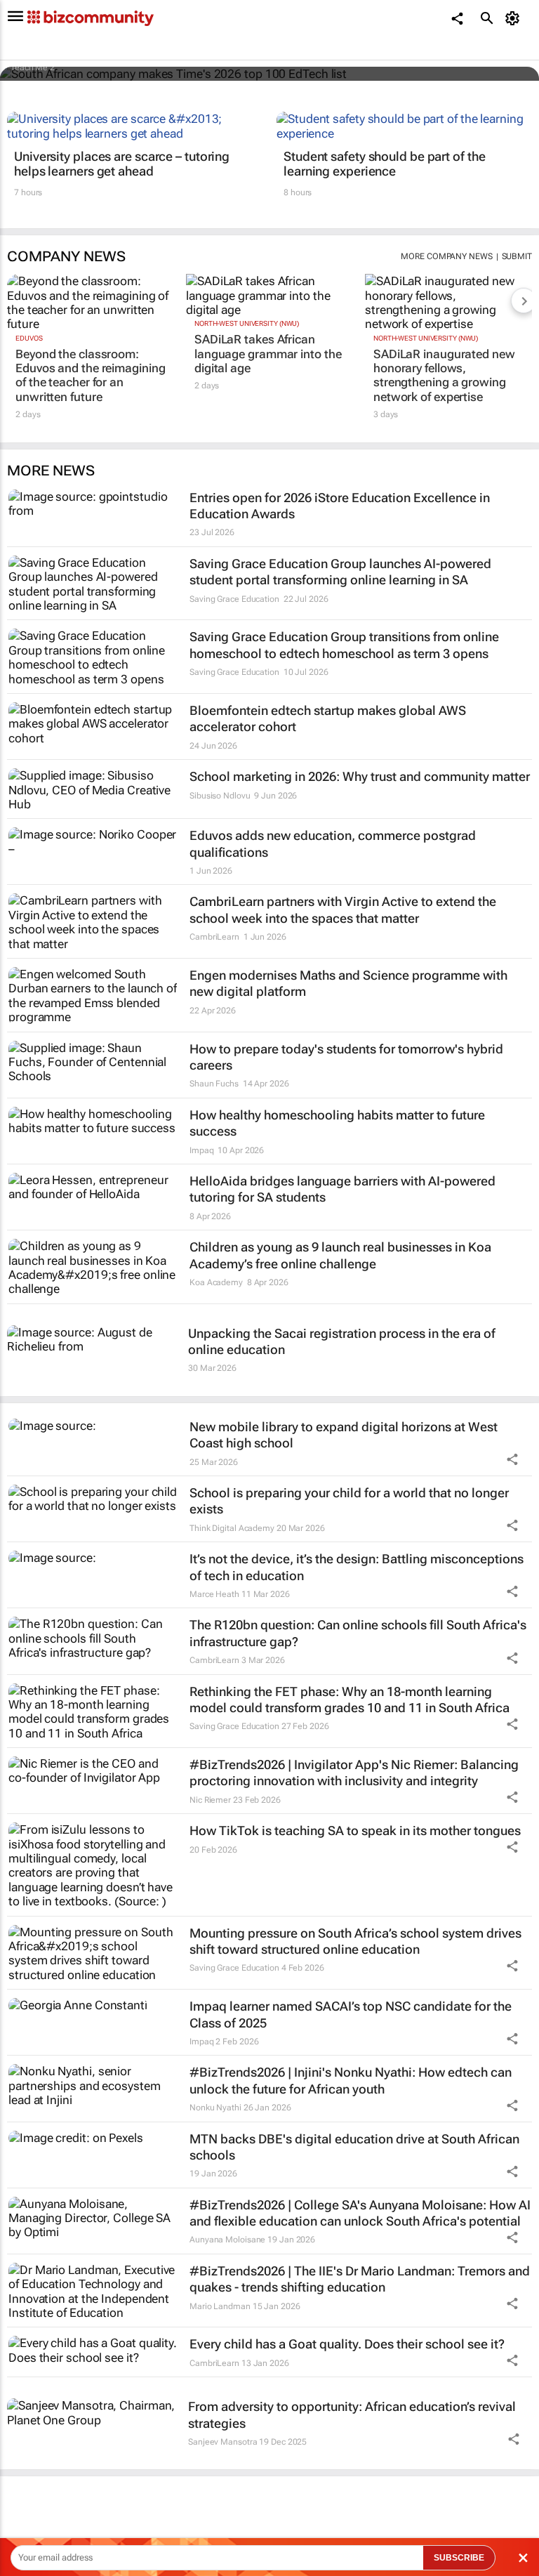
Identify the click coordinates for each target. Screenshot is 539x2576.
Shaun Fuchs (214, 1084)
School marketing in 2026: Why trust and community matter (360, 776)
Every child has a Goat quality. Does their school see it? (347, 2344)
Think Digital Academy (232, 1528)
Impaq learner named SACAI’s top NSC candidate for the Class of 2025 (351, 2014)
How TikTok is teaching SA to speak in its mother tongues (355, 1831)
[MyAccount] (515, 18)
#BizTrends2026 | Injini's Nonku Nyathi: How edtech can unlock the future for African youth (351, 2080)
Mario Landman (220, 2306)
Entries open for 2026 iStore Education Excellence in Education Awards (340, 506)
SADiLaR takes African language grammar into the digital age (268, 354)
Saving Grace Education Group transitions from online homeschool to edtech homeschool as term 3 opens (344, 645)
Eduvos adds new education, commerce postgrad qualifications (333, 843)
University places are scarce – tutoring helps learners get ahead (122, 164)
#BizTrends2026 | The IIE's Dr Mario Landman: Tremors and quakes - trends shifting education (360, 2279)
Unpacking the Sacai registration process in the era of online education (342, 1341)
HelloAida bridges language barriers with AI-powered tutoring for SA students (342, 1189)
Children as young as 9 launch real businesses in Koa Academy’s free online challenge (340, 1255)
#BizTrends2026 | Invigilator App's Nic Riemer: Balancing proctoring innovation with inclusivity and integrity (354, 1773)
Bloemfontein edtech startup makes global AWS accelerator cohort (328, 718)
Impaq (202, 1150)
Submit (517, 256)
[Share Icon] (512, 1459)
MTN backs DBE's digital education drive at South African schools (354, 2147)
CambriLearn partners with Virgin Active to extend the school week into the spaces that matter (343, 909)
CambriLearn (214, 937)
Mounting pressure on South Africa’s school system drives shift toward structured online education (355, 1941)
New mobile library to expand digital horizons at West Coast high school (344, 1435)
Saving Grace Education (234, 599)
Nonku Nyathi (215, 2108)
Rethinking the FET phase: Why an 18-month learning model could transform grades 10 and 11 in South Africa (350, 1700)
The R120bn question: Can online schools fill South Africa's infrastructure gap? (358, 1633)
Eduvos (29, 338)
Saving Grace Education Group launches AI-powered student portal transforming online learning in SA (340, 572)
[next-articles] (524, 301)
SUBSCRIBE (459, 2558)
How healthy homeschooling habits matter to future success (337, 1123)
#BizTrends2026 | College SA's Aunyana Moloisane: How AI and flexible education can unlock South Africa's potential (360, 2213)
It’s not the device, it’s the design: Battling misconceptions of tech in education (357, 1567)
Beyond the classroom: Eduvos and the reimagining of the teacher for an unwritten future (90, 375)
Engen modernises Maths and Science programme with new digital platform (348, 983)
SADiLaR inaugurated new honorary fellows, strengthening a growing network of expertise (444, 375)
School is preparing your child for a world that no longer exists (349, 1501)
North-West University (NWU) (247, 323)
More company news (446, 256)
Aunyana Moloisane (227, 2240)
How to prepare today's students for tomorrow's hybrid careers (346, 1057)
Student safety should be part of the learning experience (384, 164)
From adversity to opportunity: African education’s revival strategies (352, 2414)
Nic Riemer (210, 1800)
